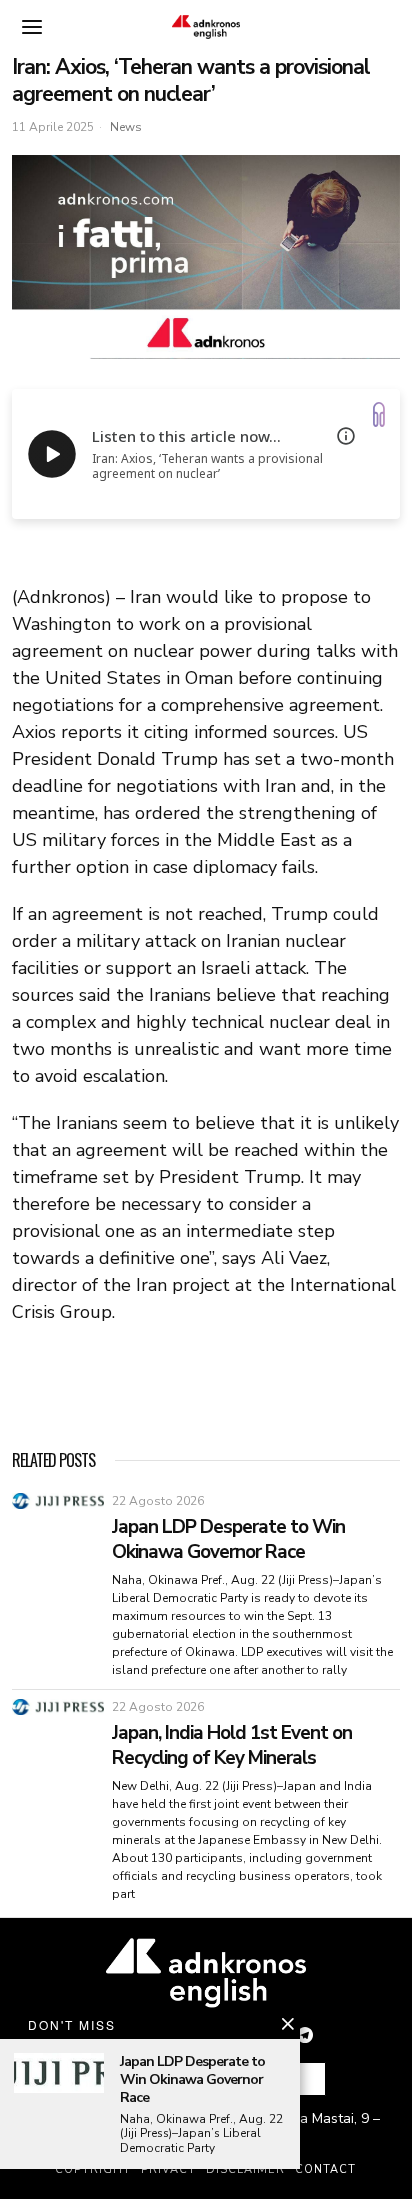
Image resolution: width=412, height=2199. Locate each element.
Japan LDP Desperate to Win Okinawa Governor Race (228, 1539)
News (126, 127)
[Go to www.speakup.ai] (379, 414)
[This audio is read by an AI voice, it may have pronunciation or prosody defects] (346, 436)
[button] (302, 2079)
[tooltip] (305, 2035)
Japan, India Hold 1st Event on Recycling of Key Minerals (232, 1745)
